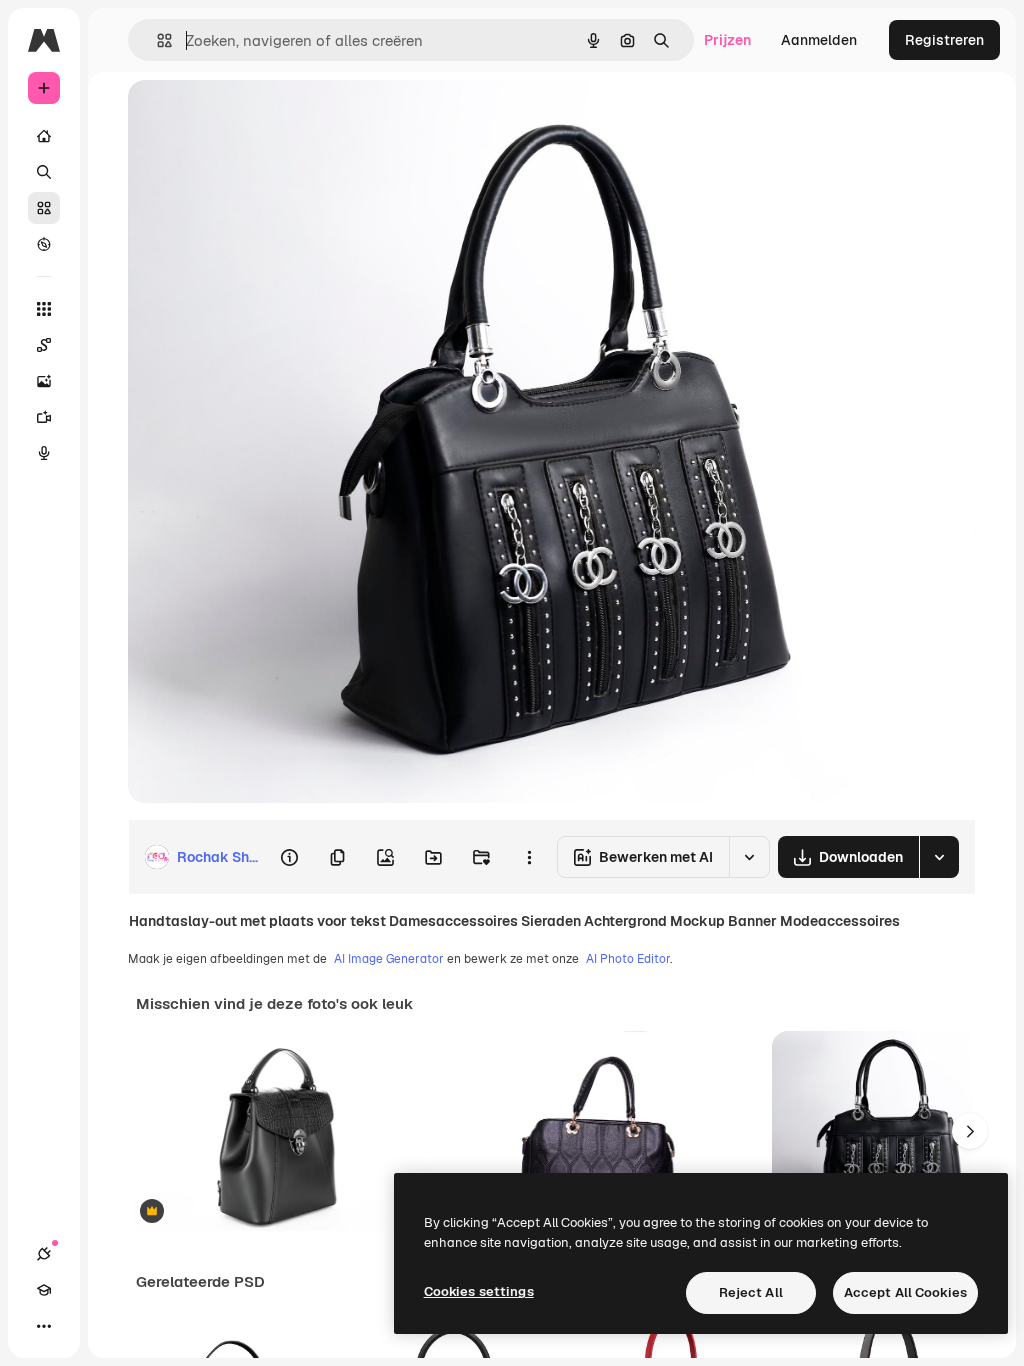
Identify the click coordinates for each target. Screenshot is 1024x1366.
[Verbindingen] (44, 1254)
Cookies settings (479, 1291)
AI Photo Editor (628, 959)
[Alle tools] (44, 309)
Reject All (751, 1292)
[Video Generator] (44, 417)
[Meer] (44, 1326)
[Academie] (44, 1290)
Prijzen (727, 40)
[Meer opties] (529, 857)
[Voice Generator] (44, 453)
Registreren (944, 40)
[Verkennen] (44, 244)
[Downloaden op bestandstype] (939, 857)
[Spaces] (44, 345)
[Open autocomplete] (156, 40)
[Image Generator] (44, 381)
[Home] (44, 136)
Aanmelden (819, 40)
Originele (259, 117)
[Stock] (44, 208)
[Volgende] (970, 1131)
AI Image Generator (389, 959)
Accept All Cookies (905, 1292)
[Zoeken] (44, 172)
